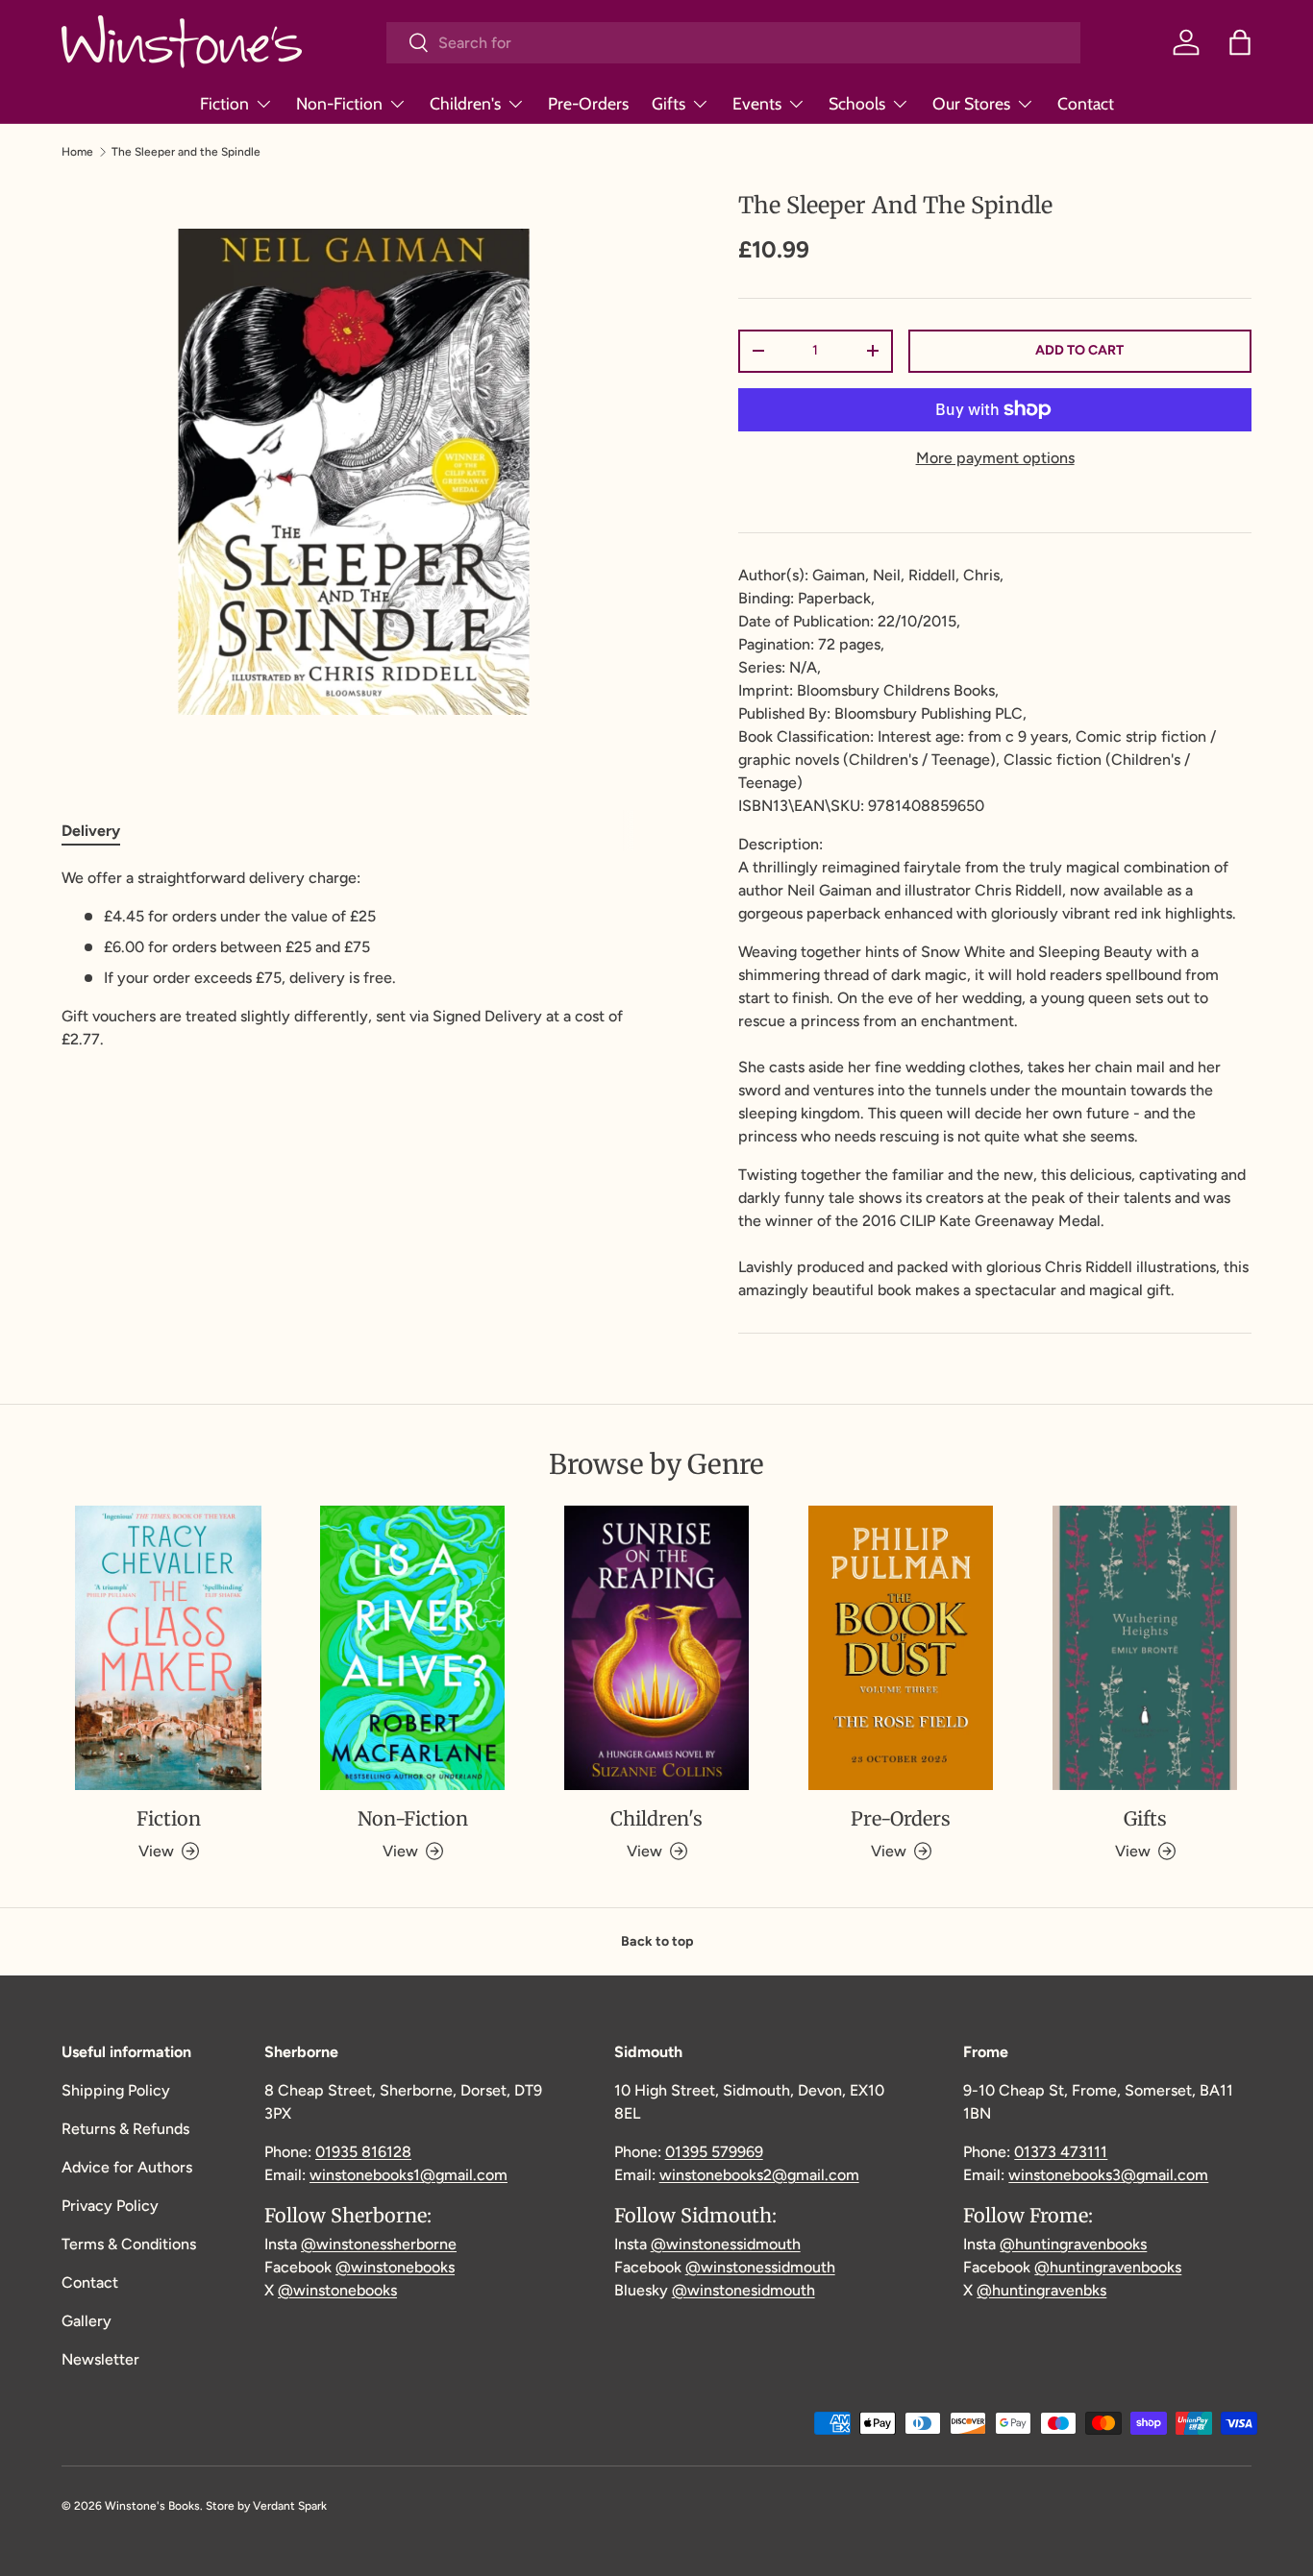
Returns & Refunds (125, 2129)
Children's (465, 103)
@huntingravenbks (1041, 2290)
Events (757, 103)
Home (77, 152)
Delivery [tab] (91, 831)
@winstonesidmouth (743, 2290)
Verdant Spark (290, 2506)
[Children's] (656, 1648)
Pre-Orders (588, 103)
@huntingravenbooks (1073, 2244)
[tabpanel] (354, 959)
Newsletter (100, 2359)
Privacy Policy (110, 2206)
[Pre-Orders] (901, 1648)
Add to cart (1079, 350)
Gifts (669, 103)
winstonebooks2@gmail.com (759, 2175)
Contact (1086, 103)
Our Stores (971, 103)
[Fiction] (168, 1648)
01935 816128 (363, 2152)
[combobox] (734, 43)
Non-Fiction (339, 103)
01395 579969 (714, 2152)
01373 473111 (1061, 2152)
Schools (857, 103)
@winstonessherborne (379, 2244)
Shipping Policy (116, 2090)
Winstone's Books (152, 2506)
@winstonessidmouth (726, 2244)
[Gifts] (1145, 1648)
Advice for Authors (127, 2167)
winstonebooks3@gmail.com (1108, 2175)
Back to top (657, 1941)
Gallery (87, 2321)
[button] (1240, 42)
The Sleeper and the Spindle (186, 152)
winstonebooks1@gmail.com (409, 2175)
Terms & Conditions (129, 2244)
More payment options (995, 458)
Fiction (224, 103)
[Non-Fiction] (412, 1648)
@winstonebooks (395, 2267)
